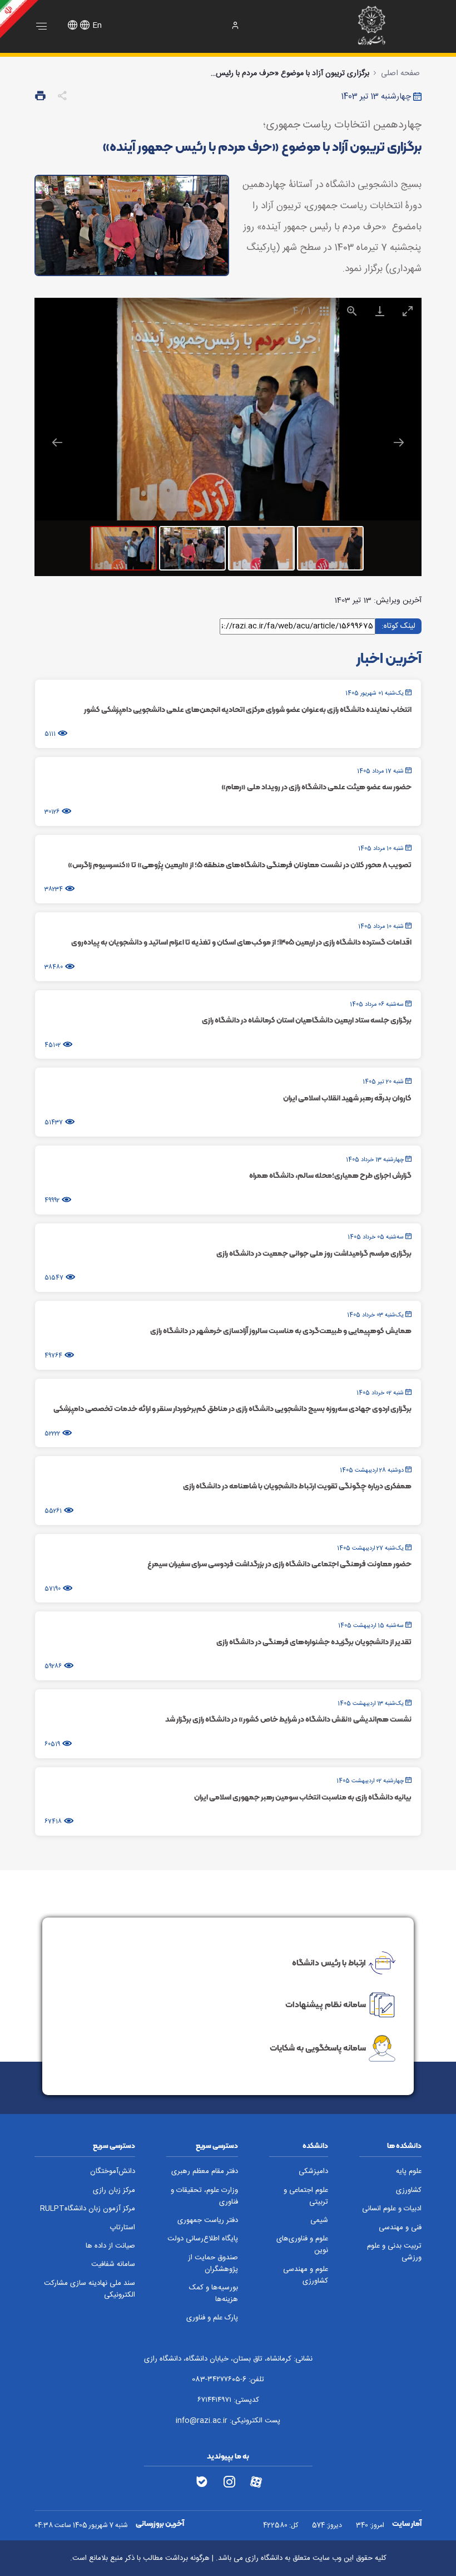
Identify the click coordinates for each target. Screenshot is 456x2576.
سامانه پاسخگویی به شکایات (318, 2048)
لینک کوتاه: (398, 626)
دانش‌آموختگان (113, 2172)
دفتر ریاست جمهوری (208, 2221)
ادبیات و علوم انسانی (392, 2209)
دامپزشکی (313, 2172)
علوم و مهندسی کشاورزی (306, 2275)
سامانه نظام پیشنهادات (326, 2004)
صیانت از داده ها (110, 2246)
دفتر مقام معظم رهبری (205, 2172)
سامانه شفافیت (113, 2265)
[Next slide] (399, 442)
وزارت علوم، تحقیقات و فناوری (204, 2196)
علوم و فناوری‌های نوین (302, 2245)
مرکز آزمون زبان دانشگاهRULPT (88, 2209)
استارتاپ (122, 2228)
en (97, 26)
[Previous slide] (57, 442)
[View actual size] (352, 311)
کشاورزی (409, 2191)
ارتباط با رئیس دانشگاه (329, 1962)
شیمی (319, 2221)
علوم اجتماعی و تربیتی (306, 2196)
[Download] (380, 311)
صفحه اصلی (400, 73)
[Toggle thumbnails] (324, 311)
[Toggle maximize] (408, 311)
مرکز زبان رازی (114, 2191)
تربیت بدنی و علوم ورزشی (394, 2252)
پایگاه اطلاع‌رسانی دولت (203, 2239)
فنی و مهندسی (400, 2228)
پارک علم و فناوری (212, 2318)
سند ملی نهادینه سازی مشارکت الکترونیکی (90, 2289)
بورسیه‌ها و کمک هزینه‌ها (214, 2294)
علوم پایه (409, 2172)
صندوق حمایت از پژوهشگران (213, 2264)
